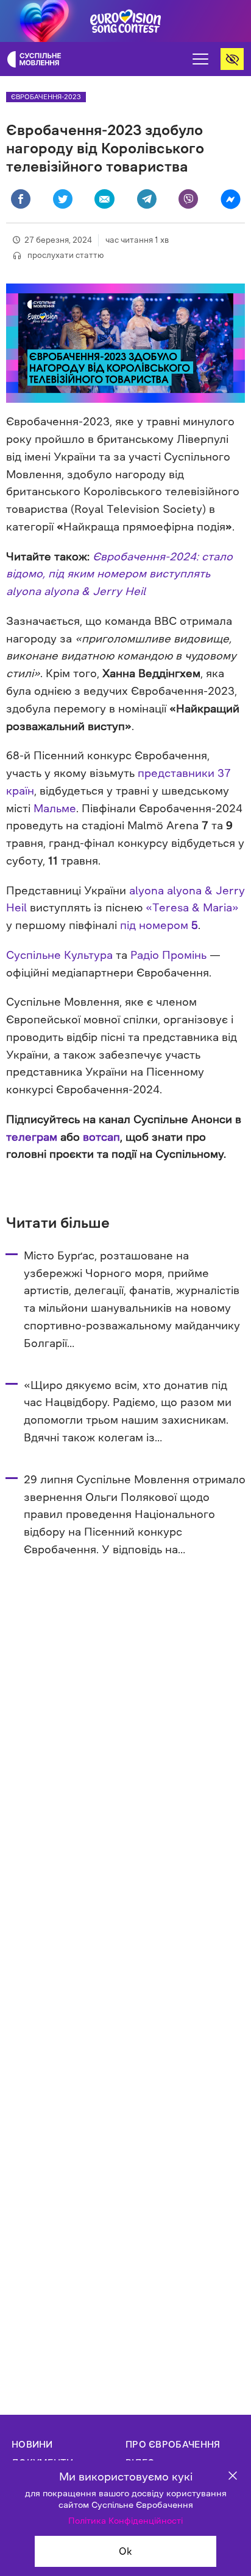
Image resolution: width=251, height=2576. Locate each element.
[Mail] (104, 199)
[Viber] (188, 199)
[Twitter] (63, 199)
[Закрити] (233, 2477)
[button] (200, 59)
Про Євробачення (173, 2444)
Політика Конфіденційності (125, 2521)
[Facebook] (21, 199)
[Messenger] (230, 199)
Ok (125, 2551)
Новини (32, 2444)
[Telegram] (147, 199)
